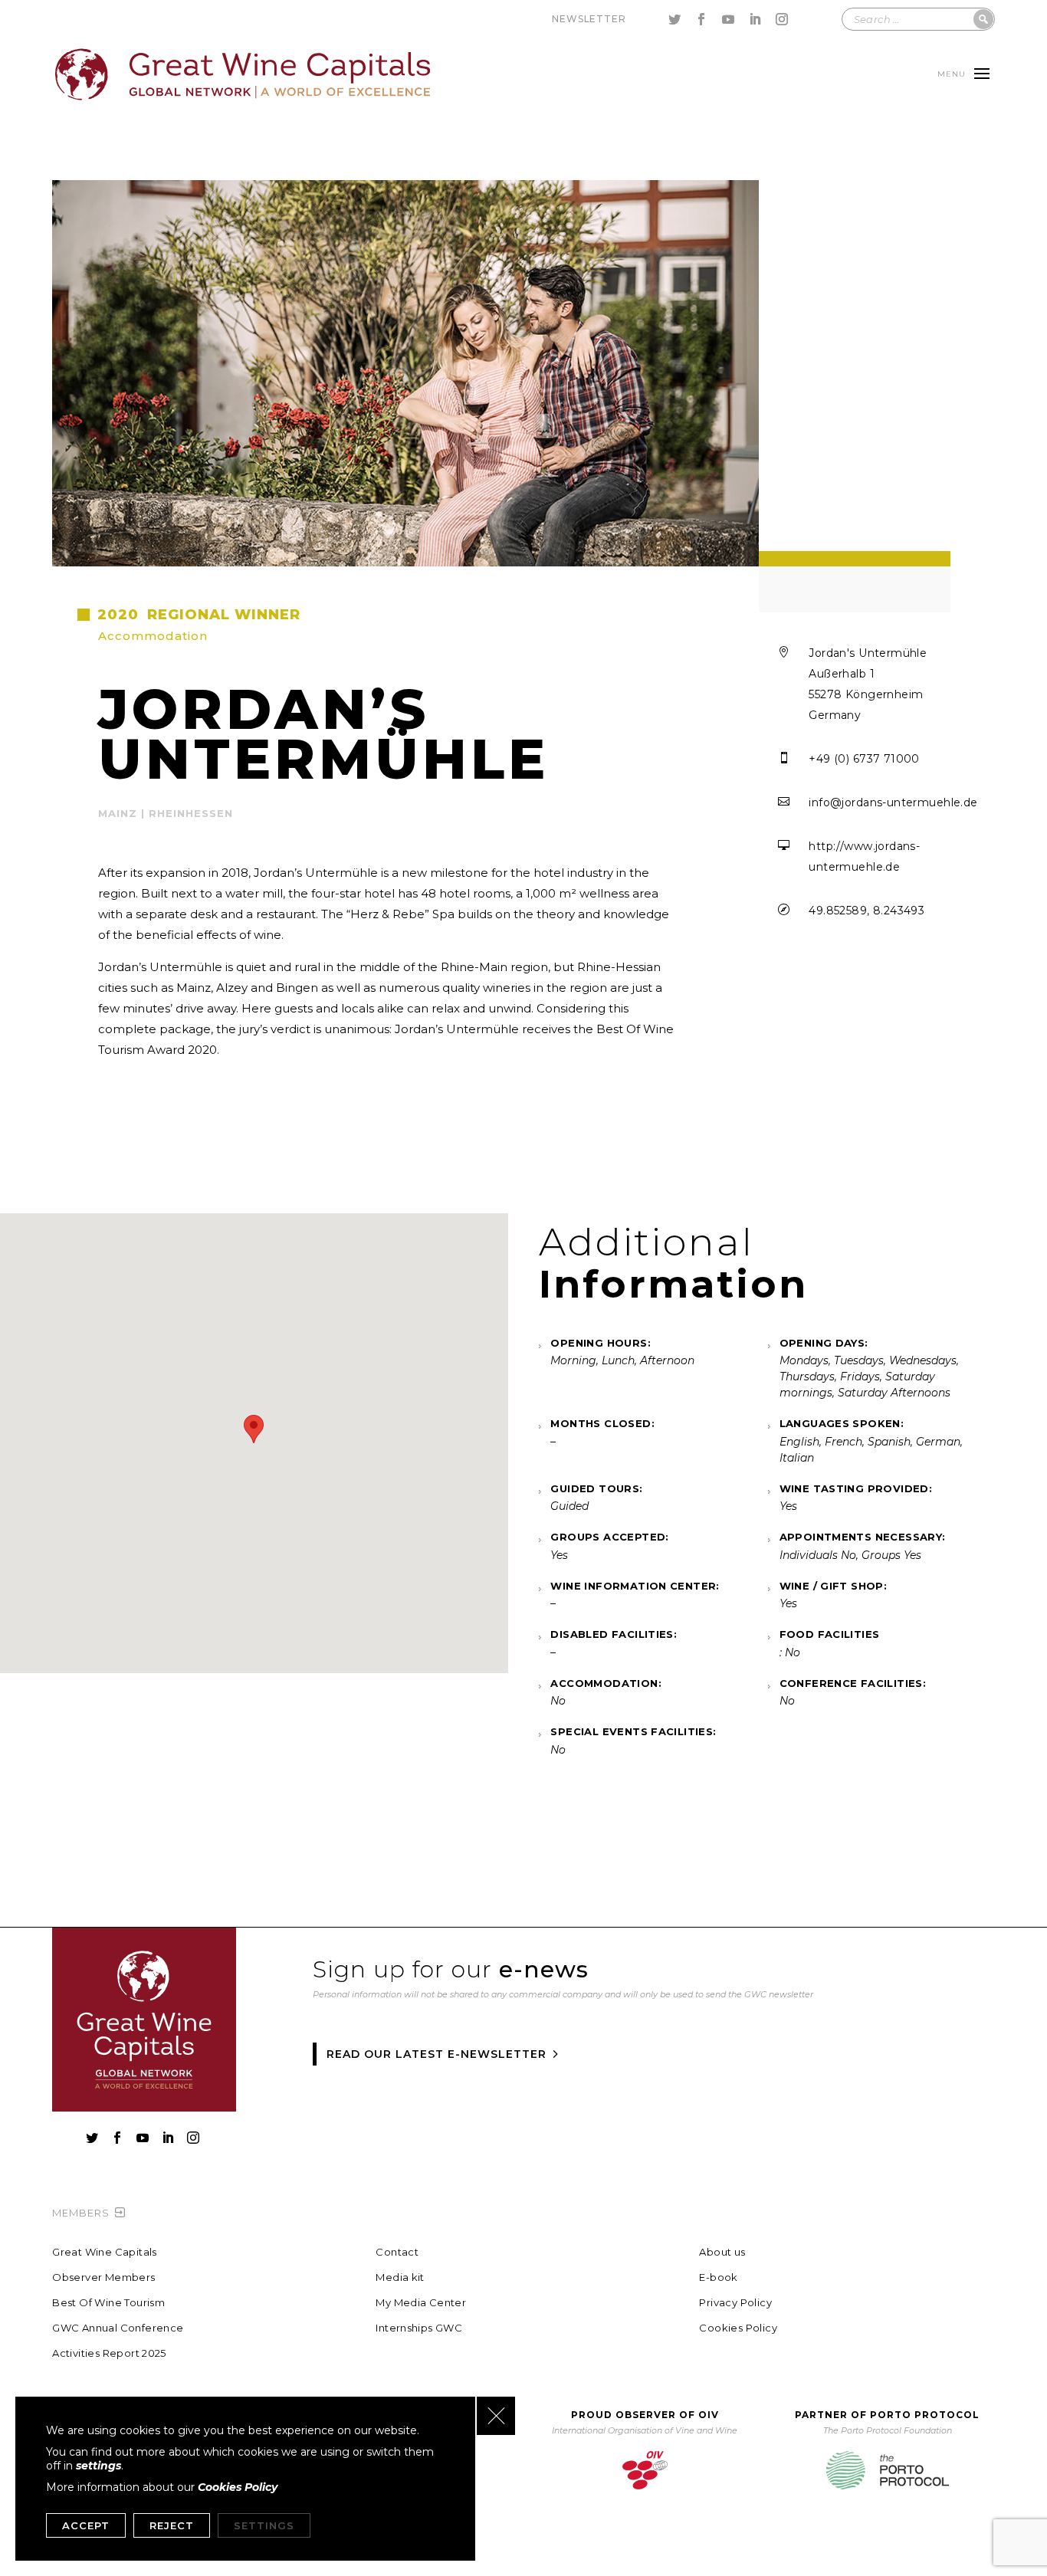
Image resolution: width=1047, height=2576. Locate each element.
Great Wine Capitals (104, 2252)
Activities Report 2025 (109, 2353)
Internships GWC (419, 2328)
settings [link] (98, 2466)
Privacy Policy (735, 2303)
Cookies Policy (738, 2328)
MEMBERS (81, 2213)
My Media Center (421, 2303)
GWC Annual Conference (118, 2328)
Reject (172, 2525)
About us (722, 2252)
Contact (397, 2252)
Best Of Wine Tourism (108, 2303)
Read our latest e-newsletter (437, 2054)
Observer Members (103, 2277)
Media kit (400, 2277)
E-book (718, 2277)
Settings (264, 2525)
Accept (86, 2525)
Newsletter (589, 19)
